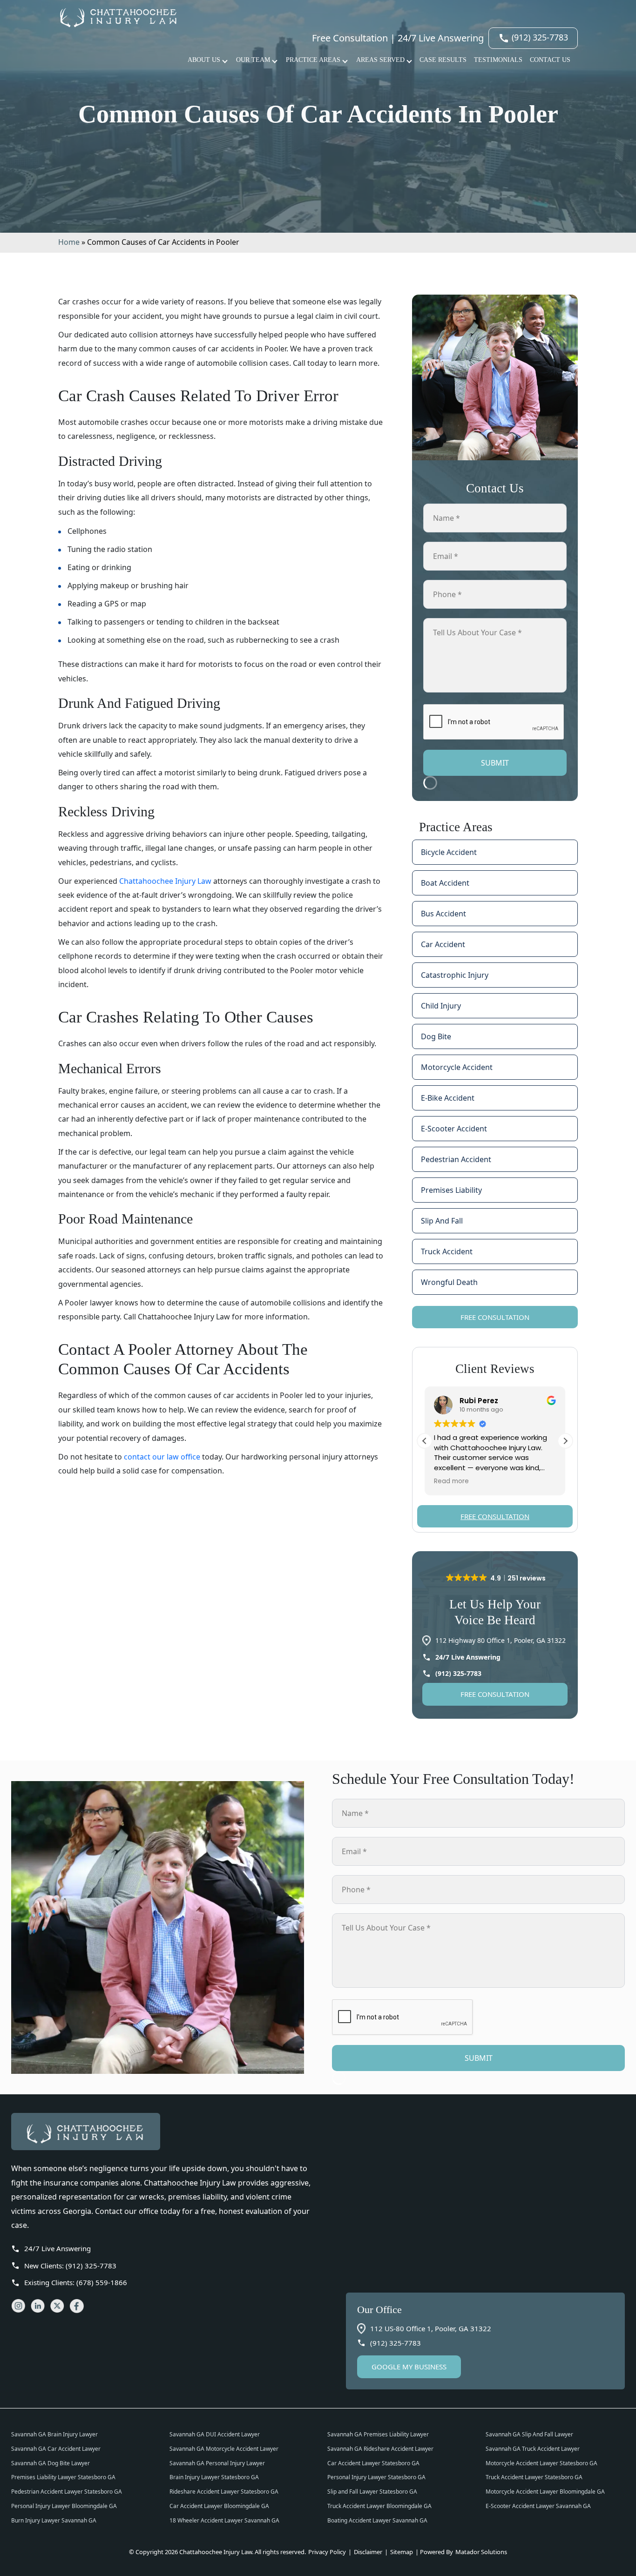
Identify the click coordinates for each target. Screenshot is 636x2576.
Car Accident (443, 944)
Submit (495, 763)
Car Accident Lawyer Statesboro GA (373, 2463)
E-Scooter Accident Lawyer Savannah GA (538, 2506)
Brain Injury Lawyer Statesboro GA (214, 2477)
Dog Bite (436, 1036)
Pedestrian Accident (456, 1159)
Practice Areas (313, 60)
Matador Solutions (481, 2552)
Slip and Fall (442, 1221)
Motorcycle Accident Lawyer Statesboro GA (541, 2463)
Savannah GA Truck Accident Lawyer (533, 2449)
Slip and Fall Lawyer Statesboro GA (372, 2492)
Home (69, 242)
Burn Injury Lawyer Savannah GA (54, 2520)
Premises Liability (451, 1190)
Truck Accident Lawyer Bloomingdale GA (379, 2506)
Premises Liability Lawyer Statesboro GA (63, 2477)
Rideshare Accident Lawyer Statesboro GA (224, 2492)
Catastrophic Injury (455, 975)
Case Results (443, 60)
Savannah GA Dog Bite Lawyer (51, 2463)
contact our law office (162, 1457)
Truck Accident (447, 1251)
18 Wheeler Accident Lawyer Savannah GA (224, 2520)
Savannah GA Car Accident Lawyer (56, 2449)
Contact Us (550, 60)
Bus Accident (443, 914)
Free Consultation (495, 1317)
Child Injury (441, 1006)
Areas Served (380, 60)
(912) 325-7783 (539, 37)
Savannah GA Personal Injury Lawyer (217, 2463)
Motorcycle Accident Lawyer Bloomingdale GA (545, 2492)
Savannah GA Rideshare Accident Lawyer (380, 2449)
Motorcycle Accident (457, 1067)
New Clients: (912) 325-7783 (70, 2266)
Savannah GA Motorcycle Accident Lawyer (224, 2449)
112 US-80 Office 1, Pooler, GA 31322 (431, 2328)
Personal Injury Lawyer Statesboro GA (376, 2477)
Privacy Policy (328, 2552)
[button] (565, 1441)
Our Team (253, 60)
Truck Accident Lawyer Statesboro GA (534, 2477)
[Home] (165, 2132)
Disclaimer (368, 2552)
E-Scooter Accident (454, 1129)
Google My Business (409, 2367)
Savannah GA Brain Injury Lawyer (54, 2434)
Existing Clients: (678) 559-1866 (76, 2282)
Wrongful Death (449, 1282)
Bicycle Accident (449, 852)
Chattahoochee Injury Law (165, 881)
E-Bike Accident (448, 1098)
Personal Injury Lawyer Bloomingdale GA (64, 2506)
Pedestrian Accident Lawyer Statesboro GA (67, 2492)
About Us (204, 60)
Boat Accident (445, 883)
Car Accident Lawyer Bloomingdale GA (219, 2506)
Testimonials (498, 60)
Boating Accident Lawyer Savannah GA (377, 2520)
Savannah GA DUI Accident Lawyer (215, 2434)
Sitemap (402, 2552)
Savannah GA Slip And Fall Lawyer (529, 2434)
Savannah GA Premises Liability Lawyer (378, 2434)
